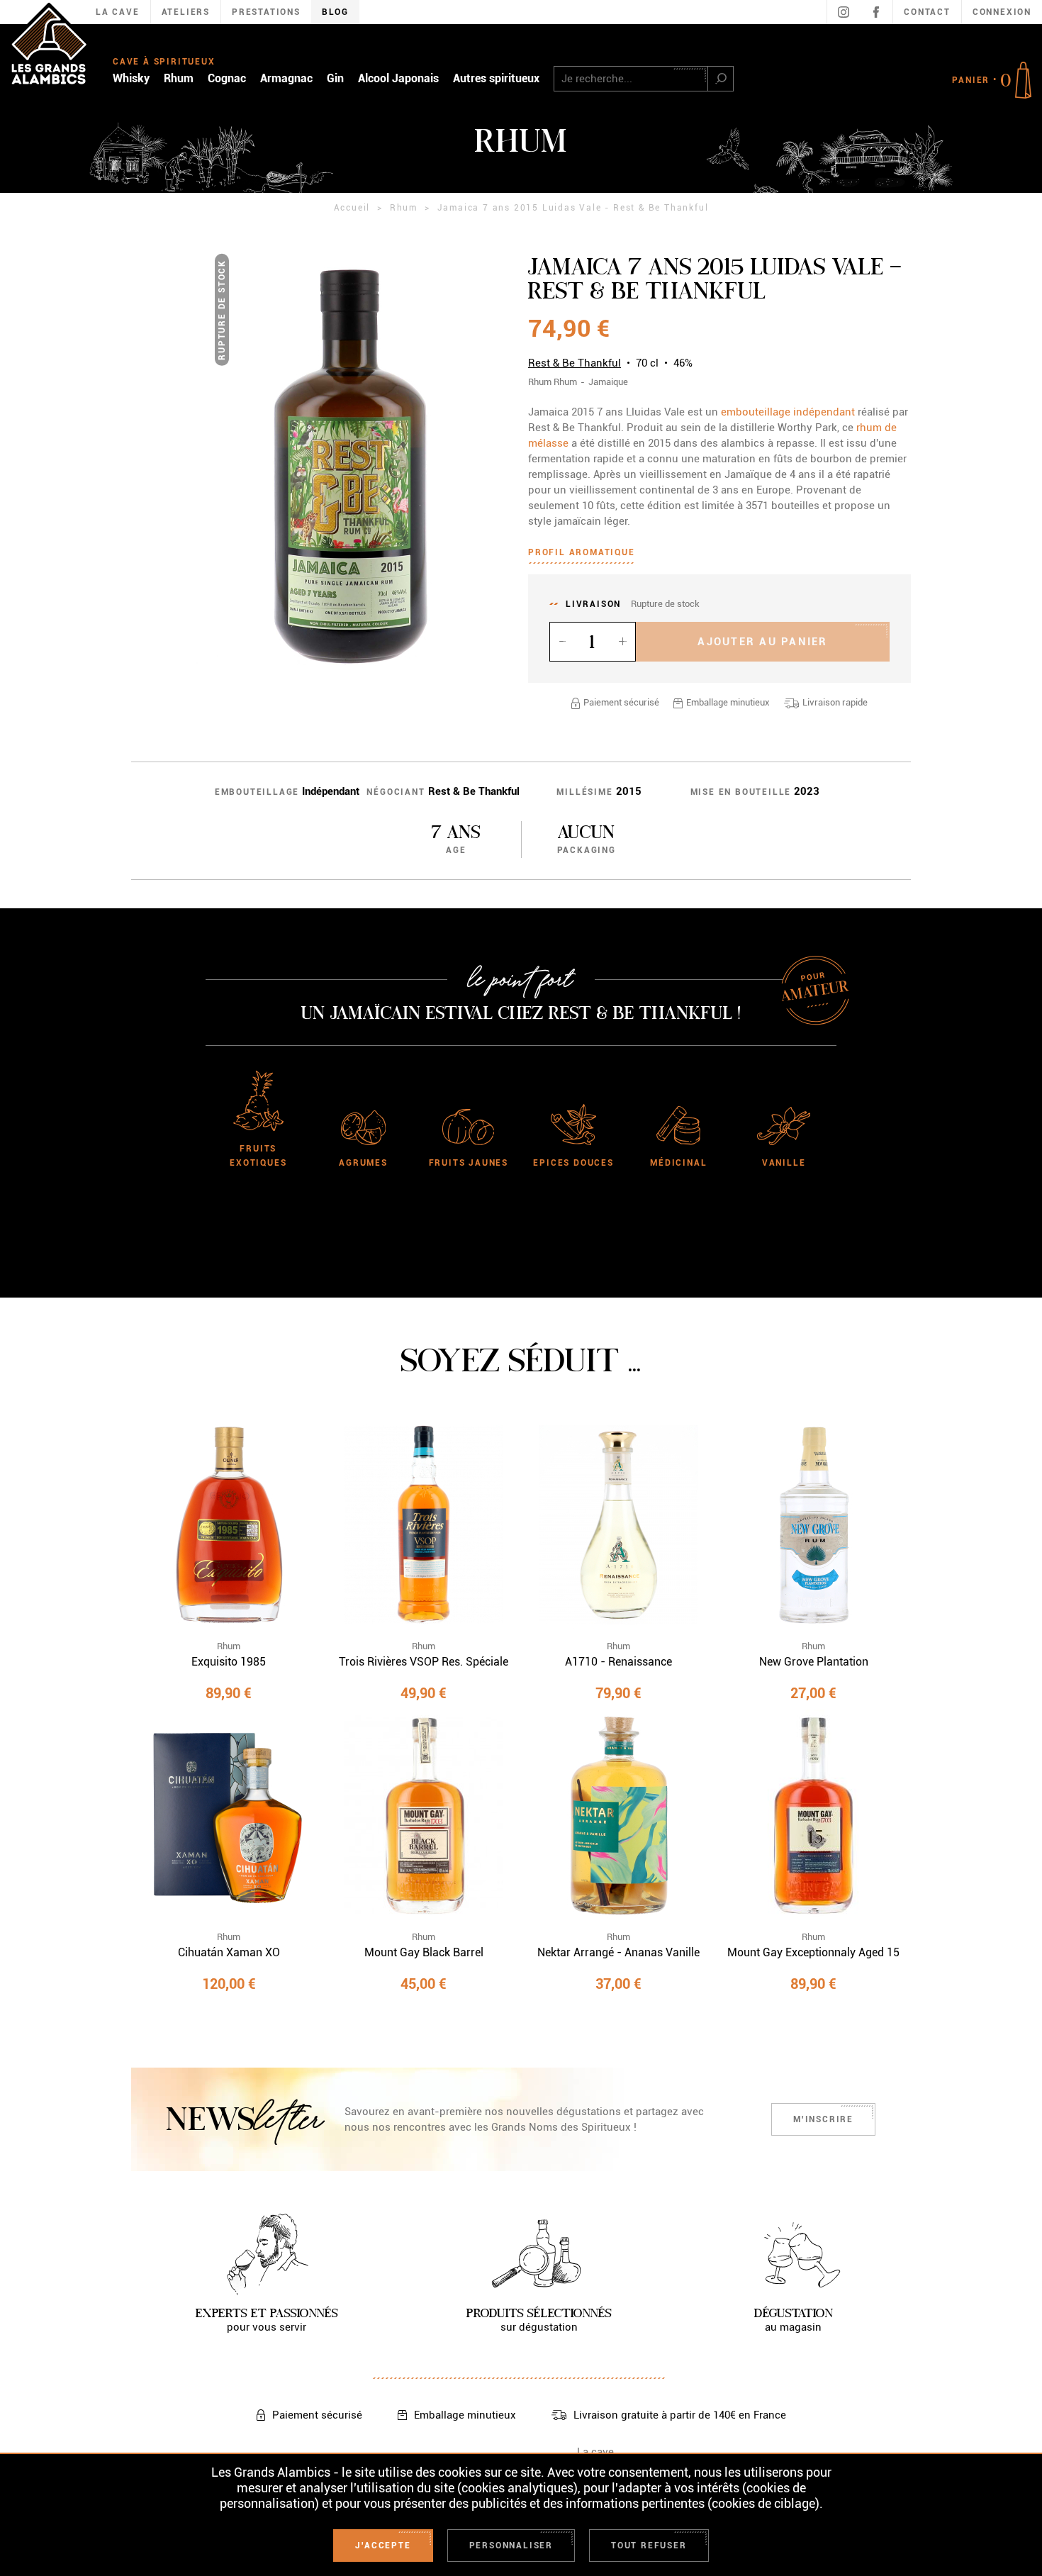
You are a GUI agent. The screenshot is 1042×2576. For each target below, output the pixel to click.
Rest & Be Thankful (575, 363)
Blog (335, 12)
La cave (595, 2452)
